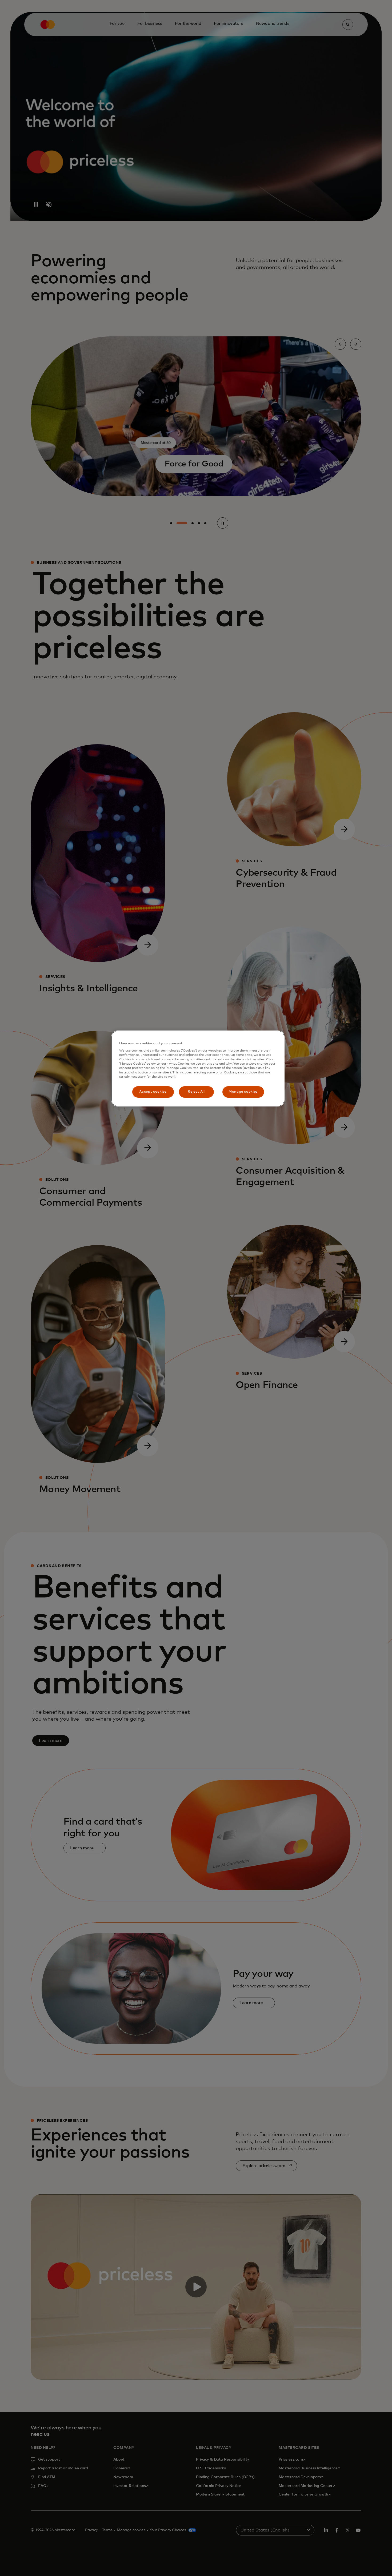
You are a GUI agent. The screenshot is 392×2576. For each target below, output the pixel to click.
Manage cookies (243, 1092)
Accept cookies (153, 1092)
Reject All (196, 1092)
